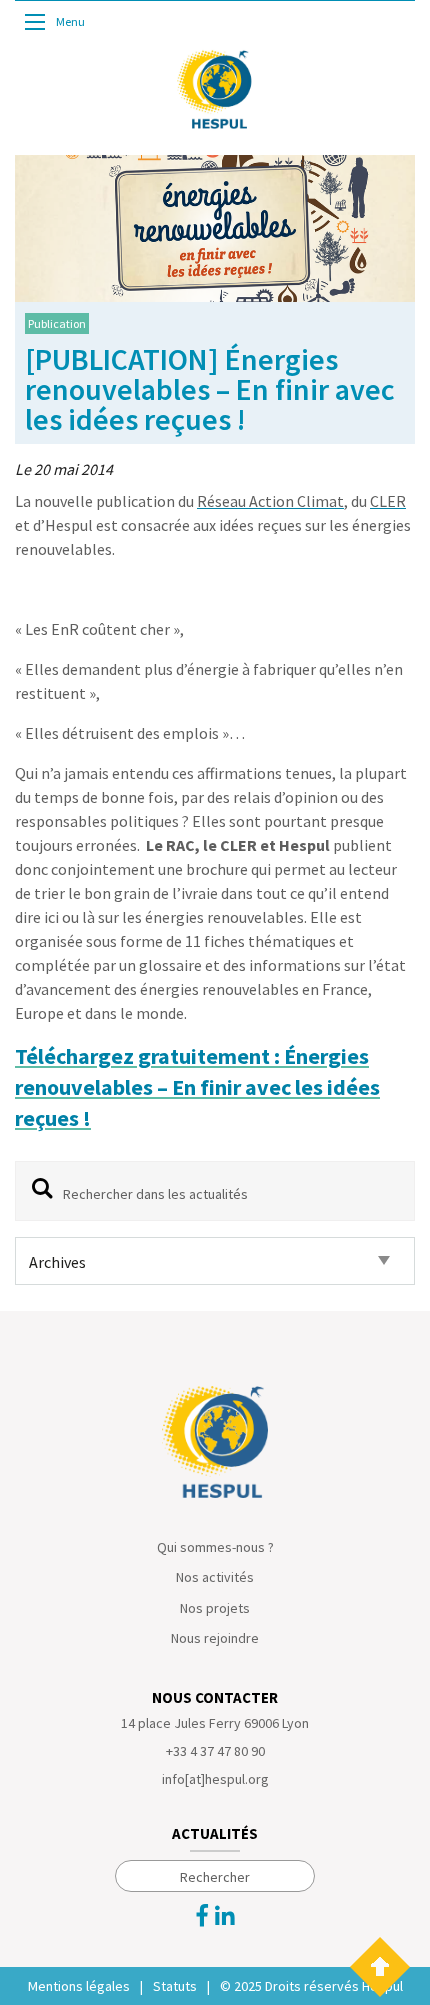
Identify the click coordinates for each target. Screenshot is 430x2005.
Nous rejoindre (215, 1638)
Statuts (175, 1986)
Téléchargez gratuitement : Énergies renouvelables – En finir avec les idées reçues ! (197, 1087)
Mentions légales (79, 1986)
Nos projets (215, 1608)
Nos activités (215, 1577)
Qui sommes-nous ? (215, 1547)
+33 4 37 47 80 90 (215, 1751)
